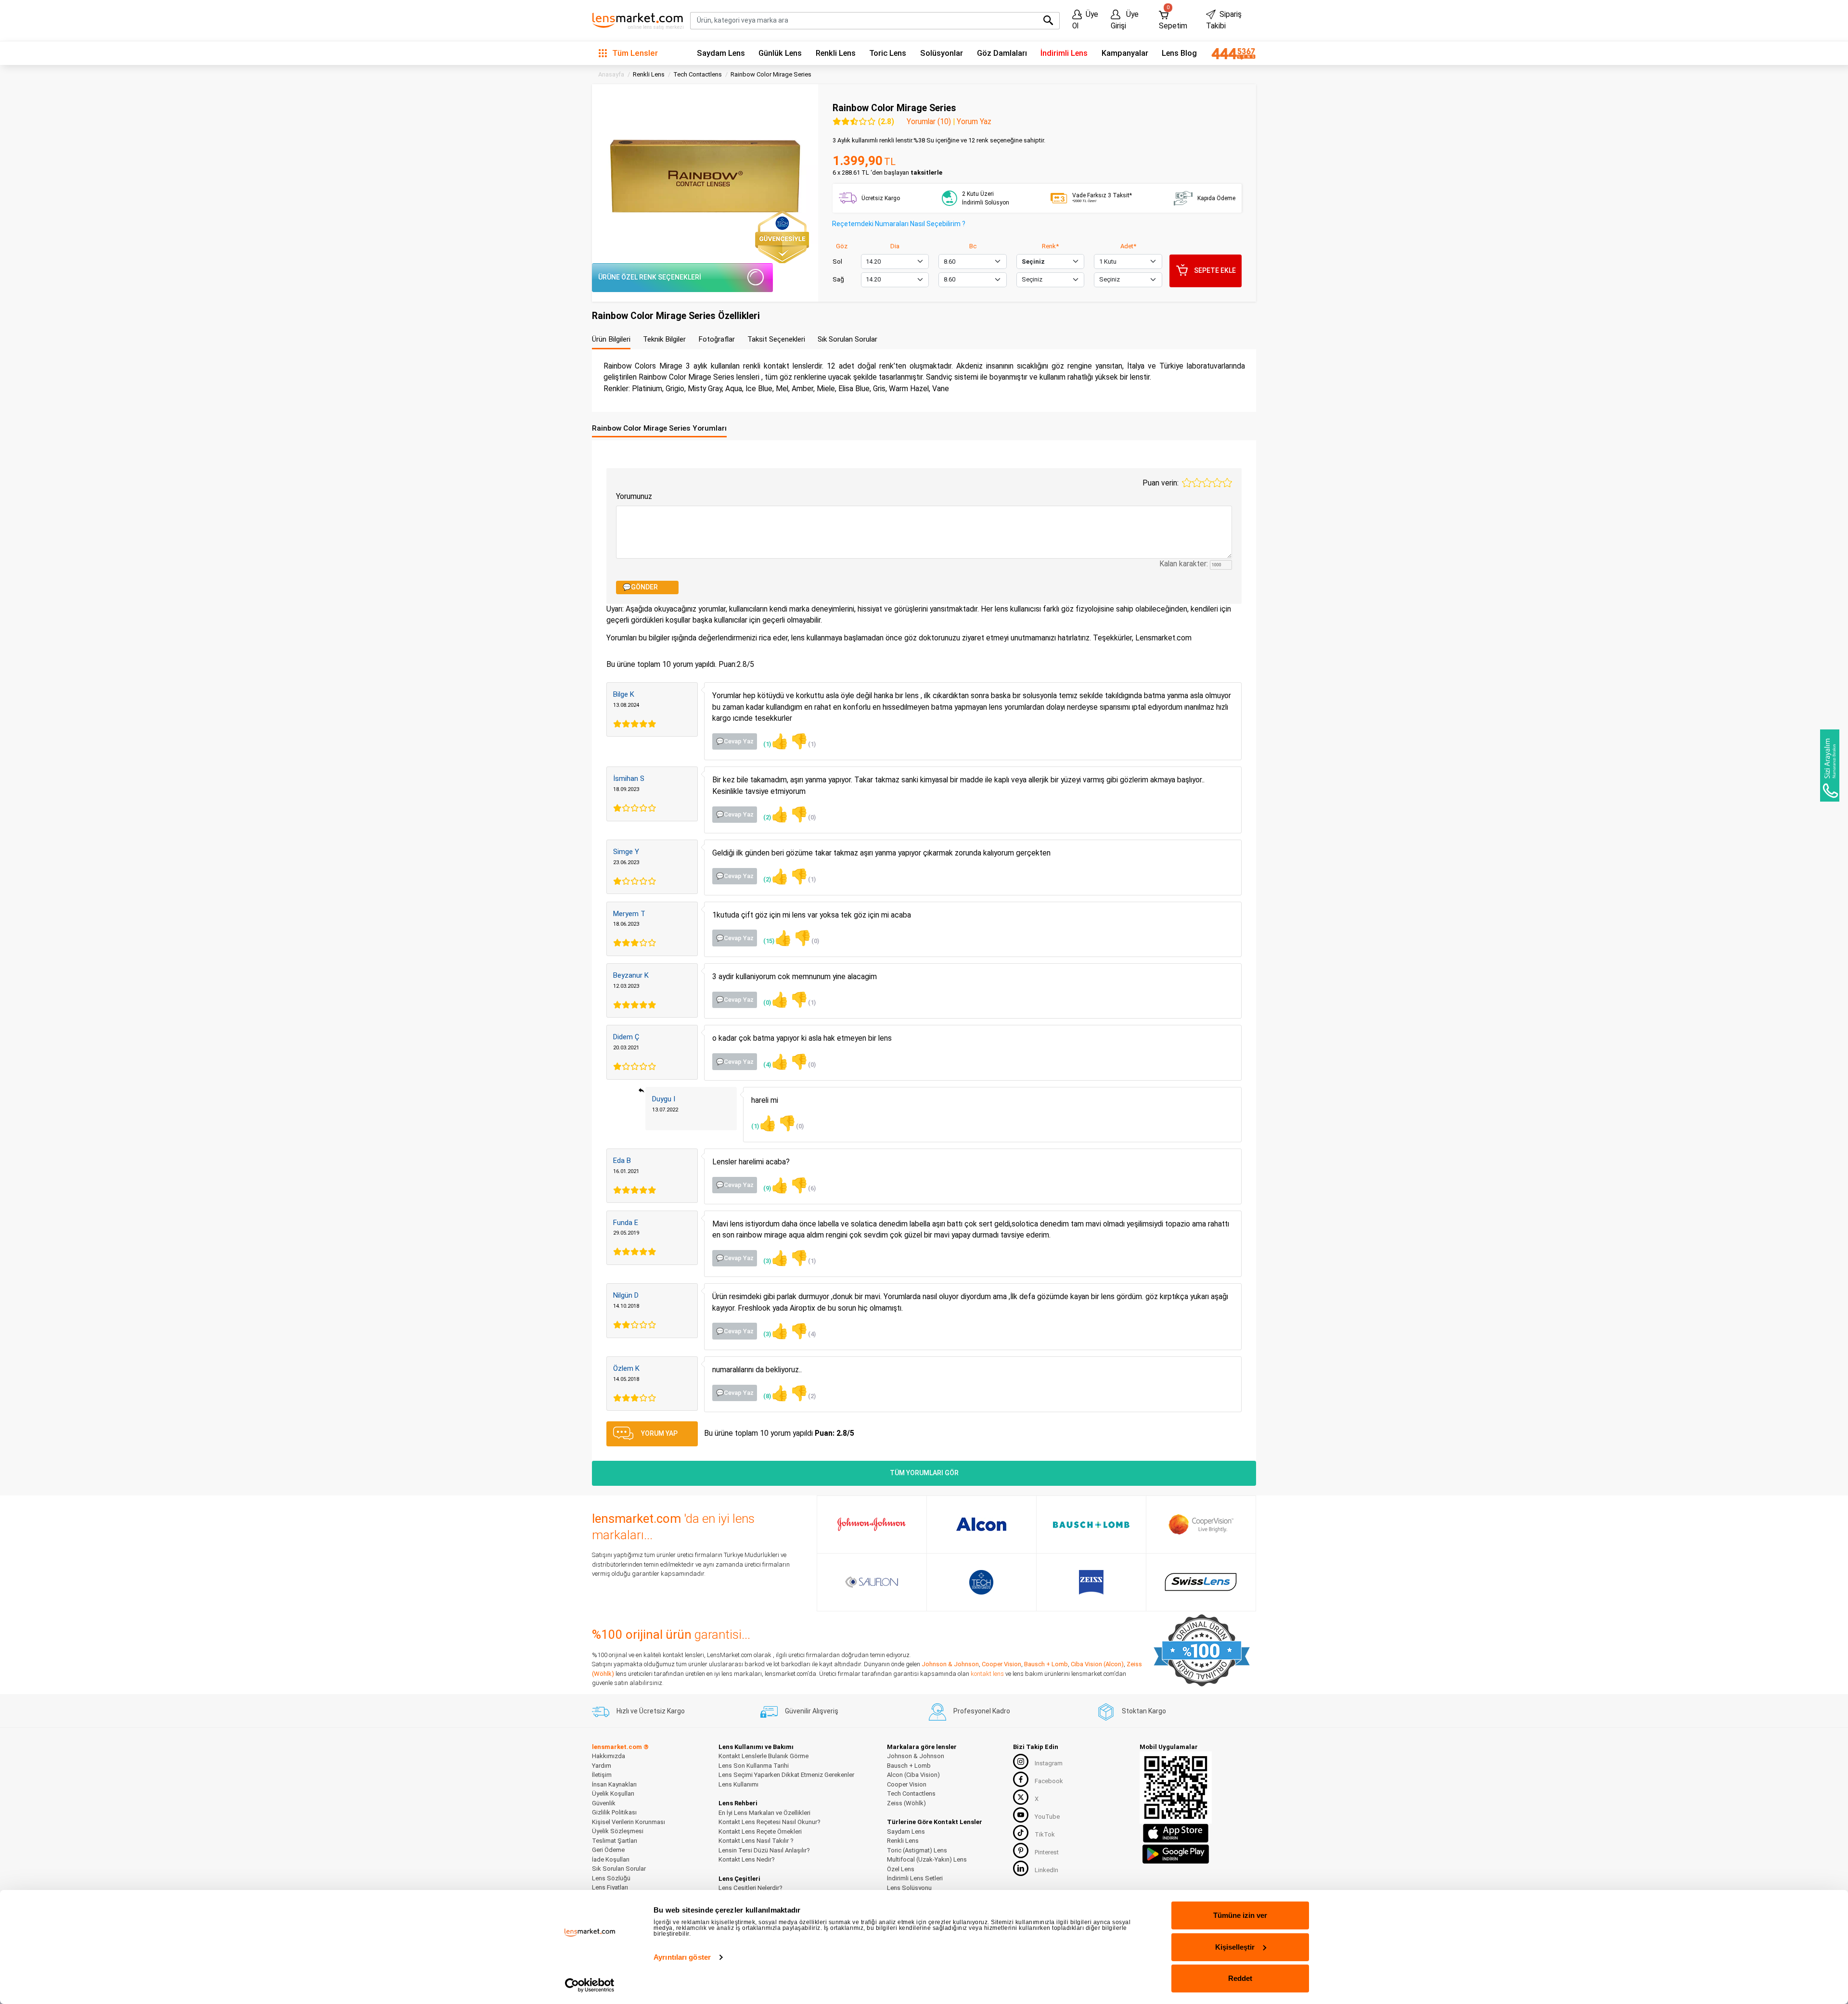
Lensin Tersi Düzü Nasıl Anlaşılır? (764, 1850)
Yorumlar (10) (929, 122)
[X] (1021, 1797)
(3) (776, 1258)
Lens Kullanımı (738, 1784)
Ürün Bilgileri (611, 339)
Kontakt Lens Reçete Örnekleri (760, 1832)
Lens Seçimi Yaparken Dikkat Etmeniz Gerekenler (786, 1775)
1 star (1187, 483)
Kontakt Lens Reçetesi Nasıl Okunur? (770, 1822)
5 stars (1227, 483)
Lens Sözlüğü (611, 1878)
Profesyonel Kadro (982, 1711)
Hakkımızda (609, 1756)
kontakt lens (987, 1674)
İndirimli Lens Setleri (915, 1878)
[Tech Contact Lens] (982, 1582)
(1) (776, 741)
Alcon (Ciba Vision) (913, 1775)
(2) (776, 814)
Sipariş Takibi (1224, 20)
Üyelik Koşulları (613, 1793)
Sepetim (1173, 18)
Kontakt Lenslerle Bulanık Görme (764, 1756)
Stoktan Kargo (1144, 1711)
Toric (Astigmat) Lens (917, 1850)
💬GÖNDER (640, 587)
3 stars (1207, 483)
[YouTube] (1021, 1815)
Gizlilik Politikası (614, 1812)
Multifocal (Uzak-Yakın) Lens (927, 1859)
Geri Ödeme (608, 1850)
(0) (803, 814)
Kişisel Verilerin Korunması (629, 1822)
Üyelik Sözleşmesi (618, 1831)
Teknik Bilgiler (664, 339)
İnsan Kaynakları (614, 1784)
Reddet (1240, 1978)
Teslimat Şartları (615, 1841)
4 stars (1217, 483)
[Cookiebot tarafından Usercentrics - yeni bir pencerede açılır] (590, 1985)
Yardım (602, 1766)
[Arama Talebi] (1830, 766)
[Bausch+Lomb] (1091, 1525)
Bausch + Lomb (1046, 1664)
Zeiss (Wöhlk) (906, 1803)
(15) (778, 938)
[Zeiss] (1091, 1582)
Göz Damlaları (1002, 53)
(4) (776, 1062)
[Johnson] (872, 1524)
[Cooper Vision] (1201, 1524)
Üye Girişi (1125, 20)
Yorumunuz (634, 496)
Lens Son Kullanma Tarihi (754, 1766)
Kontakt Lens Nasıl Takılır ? (756, 1841)
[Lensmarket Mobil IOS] (1176, 1833)
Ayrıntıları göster (682, 1957)
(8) (776, 1393)
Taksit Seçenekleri (776, 339)
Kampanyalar (1125, 53)
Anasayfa (611, 74)
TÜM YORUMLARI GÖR (924, 1473)
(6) (803, 1185)
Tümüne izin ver (1240, 1915)
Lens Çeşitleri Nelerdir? (751, 1888)
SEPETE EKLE (1215, 270)
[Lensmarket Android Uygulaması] (1176, 1853)
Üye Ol (1085, 20)
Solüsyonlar (942, 53)
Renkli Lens (836, 53)
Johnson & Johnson (950, 1664)
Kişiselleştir (1235, 1947)
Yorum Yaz (974, 122)
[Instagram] (1021, 1761)
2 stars (1197, 483)
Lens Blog (1179, 53)
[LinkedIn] (1021, 1868)
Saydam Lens (721, 53)
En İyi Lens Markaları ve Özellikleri (764, 1813)
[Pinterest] (1021, 1851)
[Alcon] (981, 1524)
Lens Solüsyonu (909, 1888)
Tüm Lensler (634, 53)
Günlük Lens (780, 53)
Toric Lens (888, 53)
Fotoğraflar (717, 339)
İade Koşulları (611, 1859)
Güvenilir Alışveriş (812, 1711)
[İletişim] (1230, 53)
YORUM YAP (659, 1433)
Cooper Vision (1001, 1664)
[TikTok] (1021, 1833)
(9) (776, 1185)
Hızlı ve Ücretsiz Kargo (651, 1711)
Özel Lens (901, 1869)
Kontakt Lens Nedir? (747, 1859)
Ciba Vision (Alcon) (1097, 1664)
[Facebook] (1021, 1779)
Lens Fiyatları (610, 1887)
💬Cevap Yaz (735, 741)
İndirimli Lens (1064, 53)
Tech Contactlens (911, 1793)
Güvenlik (604, 1803)
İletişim (602, 1775)
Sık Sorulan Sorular (847, 339)
